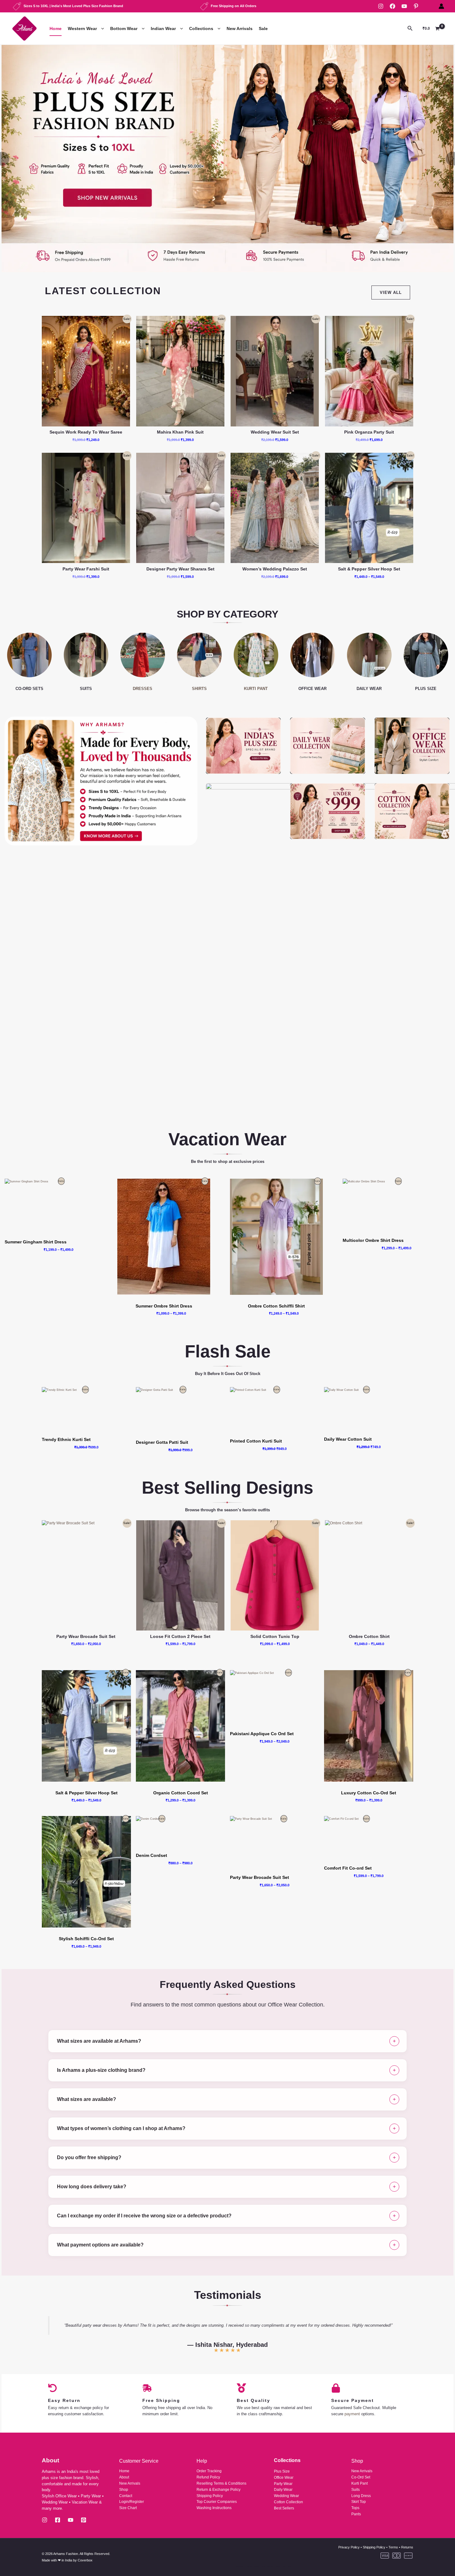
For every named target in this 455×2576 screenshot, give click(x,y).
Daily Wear (283, 2490)
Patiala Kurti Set (172, 113)
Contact (126, 2496)
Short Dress (85, 101)
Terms (393, 2547)
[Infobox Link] (227, 159)
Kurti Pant (167, 79)
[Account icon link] (441, 6)
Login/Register (132, 2502)
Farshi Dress (241, 68)
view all (391, 293)
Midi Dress (84, 90)
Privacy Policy (349, 2547)
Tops (355, 2508)
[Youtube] (71, 2520)
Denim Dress (86, 68)
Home (56, 28)
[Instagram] (381, 6)
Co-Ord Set (361, 2477)
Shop (124, 2490)
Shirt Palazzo (231, 101)
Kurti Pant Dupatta (174, 101)
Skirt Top (359, 2502)
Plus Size (282, 2471)
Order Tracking (209, 2471)
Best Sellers (284, 2508)
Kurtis (163, 68)
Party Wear (283, 2484)
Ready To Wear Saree (321, 68)
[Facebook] (392, 6)
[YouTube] (404, 6)
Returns (407, 2547)
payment (352, 2414)
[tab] (227, 2041)
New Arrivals (240, 28)
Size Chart (128, 2508)
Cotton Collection (288, 2502)
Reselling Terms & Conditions (221, 2483)
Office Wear (284, 2478)
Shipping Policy (210, 2496)
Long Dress (85, 79)
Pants (356, 2514)
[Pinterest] (416, 6)
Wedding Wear (286, 2496)
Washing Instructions (214, 2508)
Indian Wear (163, 28)
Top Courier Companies (217, 2502)
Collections (201, 28)
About (124, 2477)
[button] (101, 29)
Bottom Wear (124, 28)
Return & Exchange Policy (219, 2490)
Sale (263, 28)
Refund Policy (208, 2477)
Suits (355, 2490)
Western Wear (82, 28)
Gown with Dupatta (247, 79)
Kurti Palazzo (170, 90)
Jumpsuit (227, 90)
